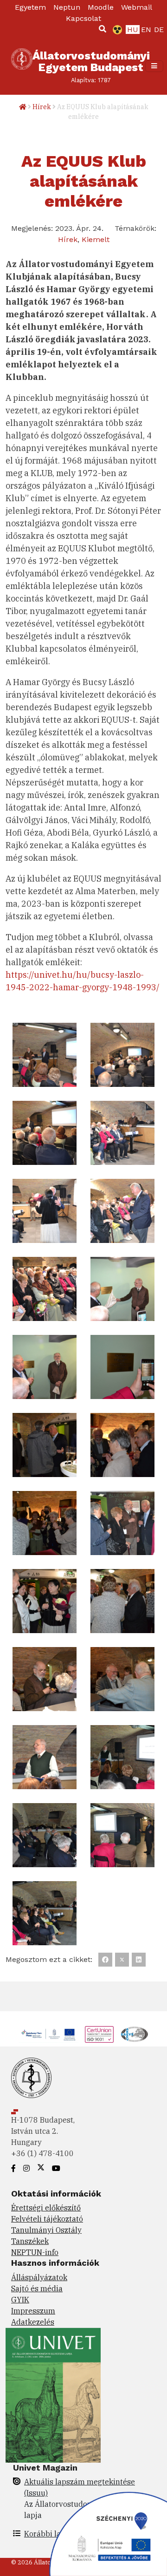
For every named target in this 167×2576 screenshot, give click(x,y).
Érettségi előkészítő (46, 2208)
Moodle (101, 7)
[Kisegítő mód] (116, 30)
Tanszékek (30, 2241)
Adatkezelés (33, 2322)
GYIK (20, 2300)
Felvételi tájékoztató (47, 2219)
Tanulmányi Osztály (46, 2230)
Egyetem (30, 7)
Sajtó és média (37, 2288)
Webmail (137, 7)
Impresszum (33, 2311)
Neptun (67, 7)
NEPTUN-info (35, 2252)
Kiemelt (96, 239)
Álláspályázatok (39, 2277)
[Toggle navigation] (154, 66)
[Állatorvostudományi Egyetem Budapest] (22, 66)
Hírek (42, 107)
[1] (103, 29)
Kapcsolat (83, 18)
